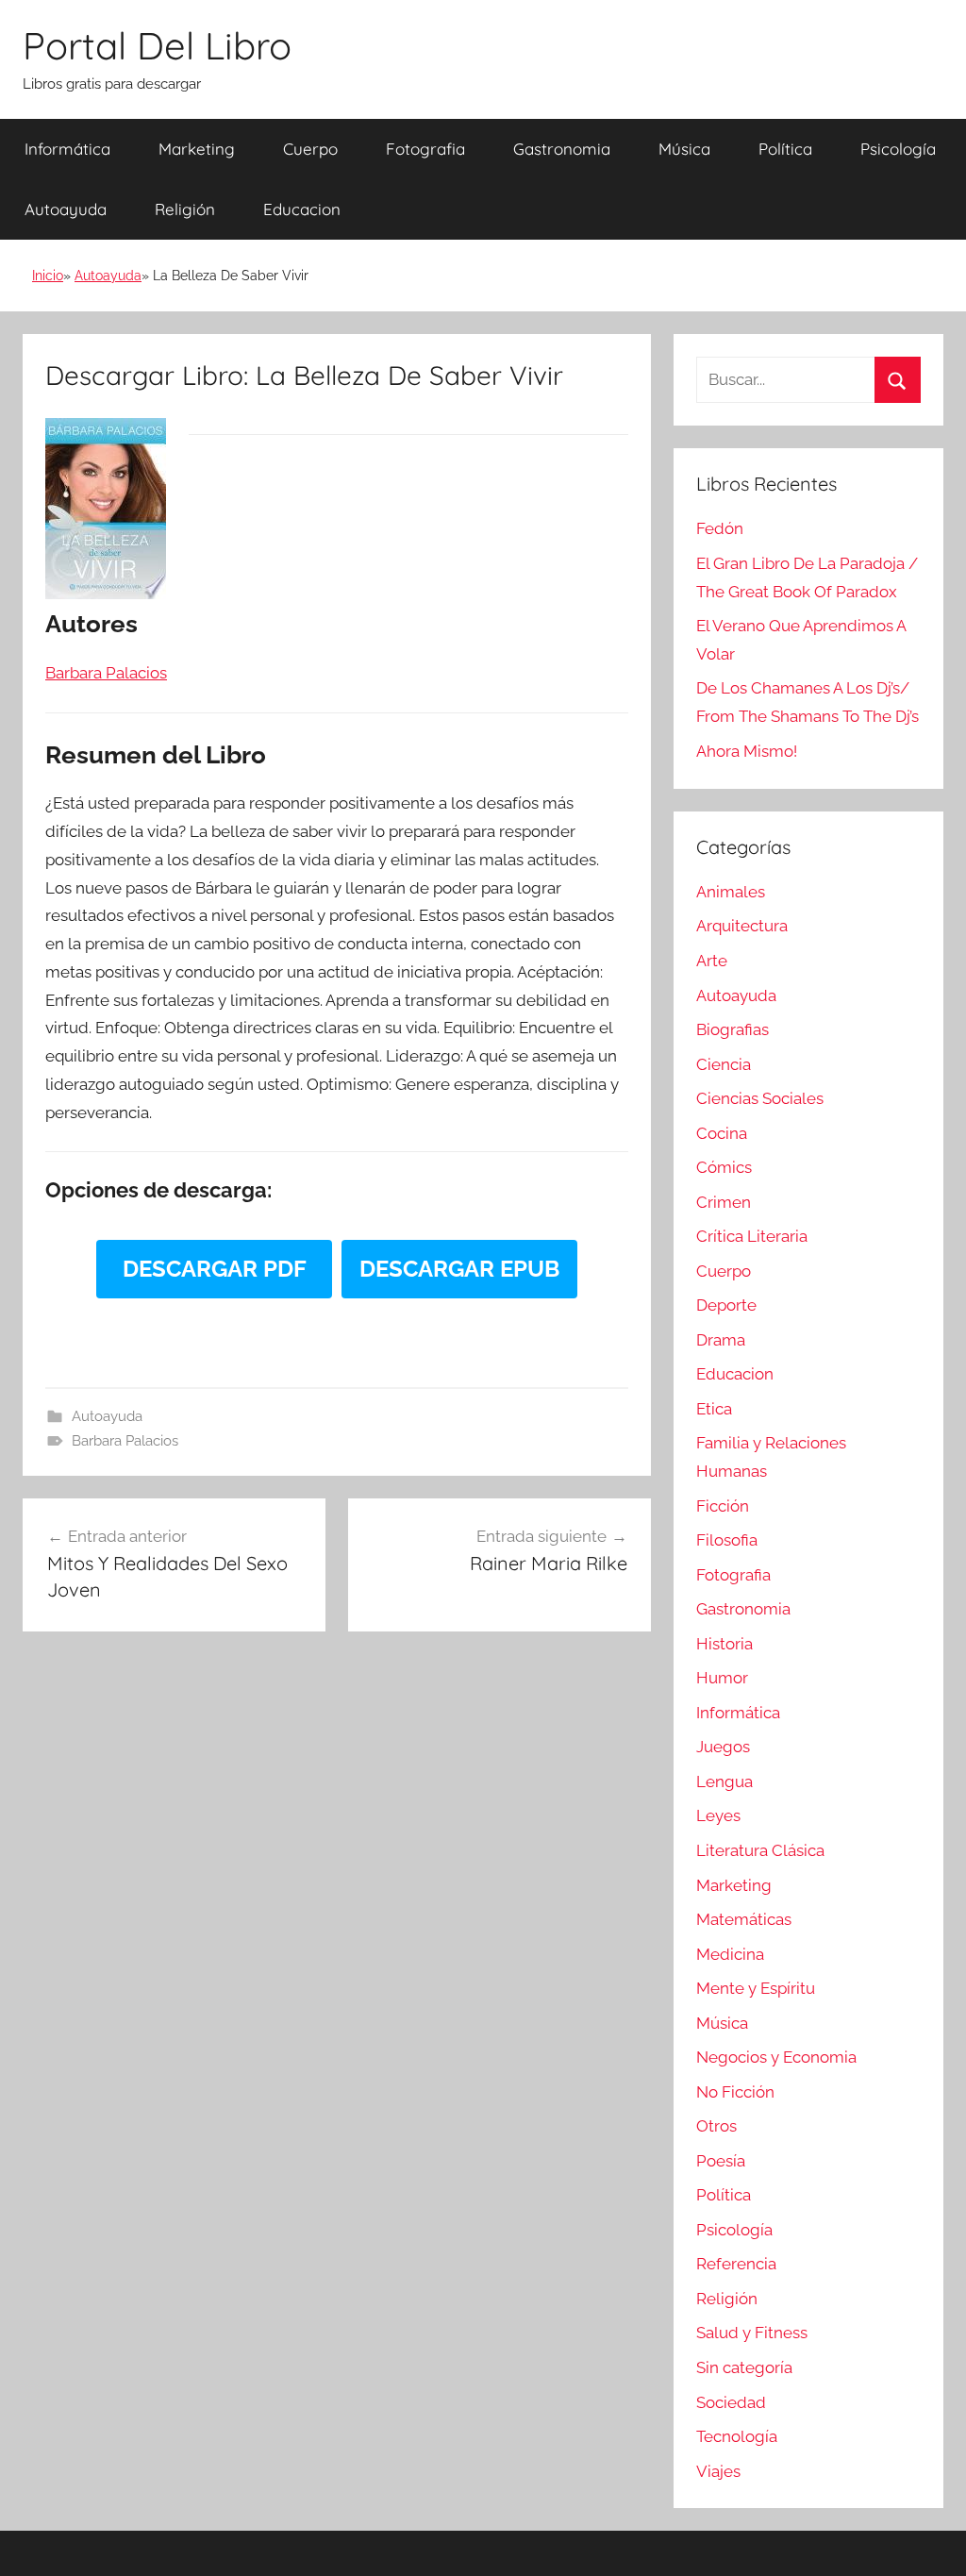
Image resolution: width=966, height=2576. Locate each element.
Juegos (723, 1747)
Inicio (48, 276)
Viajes (718, 2471)
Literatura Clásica (760, 1850)
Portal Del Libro (157, 45)
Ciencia (724, 1064)
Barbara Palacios (125, 1441)
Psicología (898, 149)
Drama (721, 1340)
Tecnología (737, 2436)
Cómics (724, 1167)
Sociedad (731, 2402)
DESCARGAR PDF (215, 1269)
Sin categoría (744, 2367)
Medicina (730, 1954)
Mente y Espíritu (756, 1988)
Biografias (733, 1029)
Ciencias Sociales (760, 1098)
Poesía (721, 2161)
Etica (714, 1409)
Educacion (302, 209)
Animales (731, 892)
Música (684, 149)
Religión (185, 209)
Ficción (723, 1506)
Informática (67, 149)
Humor (722, 1678)
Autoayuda (66, 209)
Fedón (720, 528)
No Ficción (735, 2092)
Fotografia (425, 149)
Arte (712, 961)
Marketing (197, 149)
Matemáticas (744, 1919)
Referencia (736, 2264)
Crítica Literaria (752, 1236)
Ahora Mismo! (747, 751)
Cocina (722, 1133)
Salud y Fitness (752, 2333)
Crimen (724, 1202)
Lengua (724, 1781)
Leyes (718, 1815)
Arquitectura (742, 926)
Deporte (726, 1305)
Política (785, 149)
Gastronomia (562, 149)
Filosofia (727, 1540)
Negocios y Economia (776, 2057)
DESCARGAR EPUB (459, 1269)
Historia (724, 1644)
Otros (716, 2126)
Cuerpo (310, 149)
